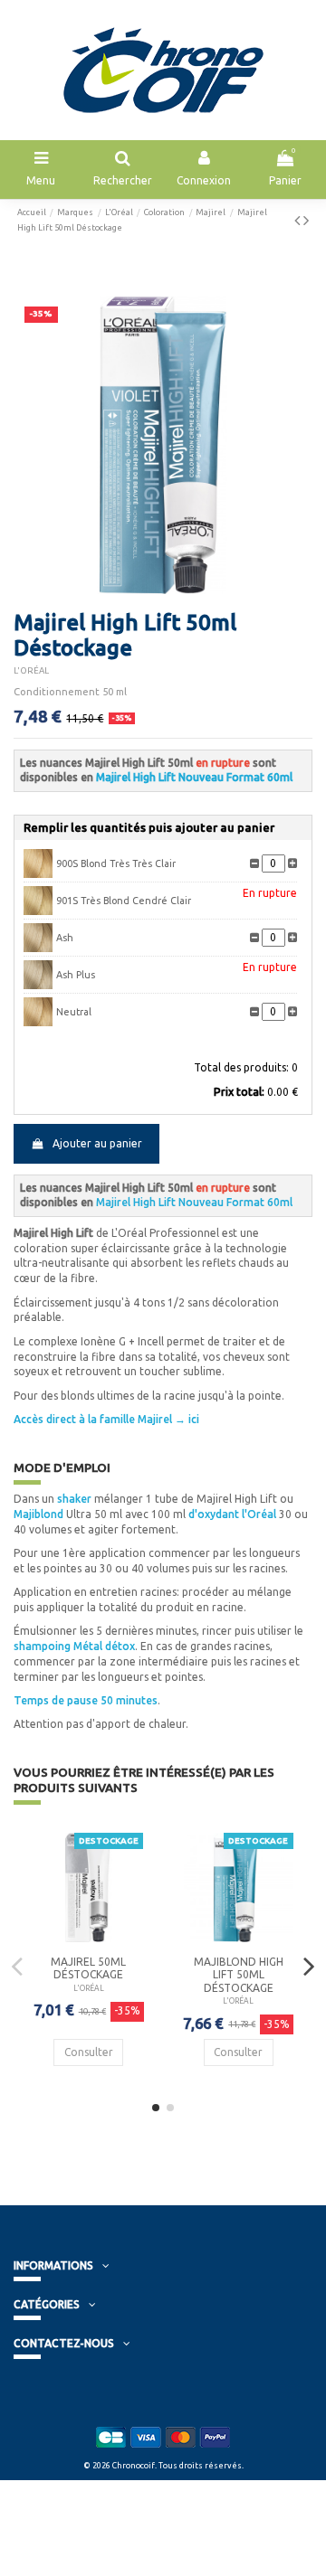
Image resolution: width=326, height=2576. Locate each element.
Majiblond (38, 1514)
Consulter (89, 2052)
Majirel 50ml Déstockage (88, 1968)
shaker (74, 1499)
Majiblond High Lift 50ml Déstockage (239, 1975)
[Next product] (306, 220)
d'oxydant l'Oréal (234, 1514)
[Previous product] (299, 220)
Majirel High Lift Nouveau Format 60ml (194, 777)
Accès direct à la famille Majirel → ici (106, 1419)
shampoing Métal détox (74, 1646)
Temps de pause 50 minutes (86, 1700)
